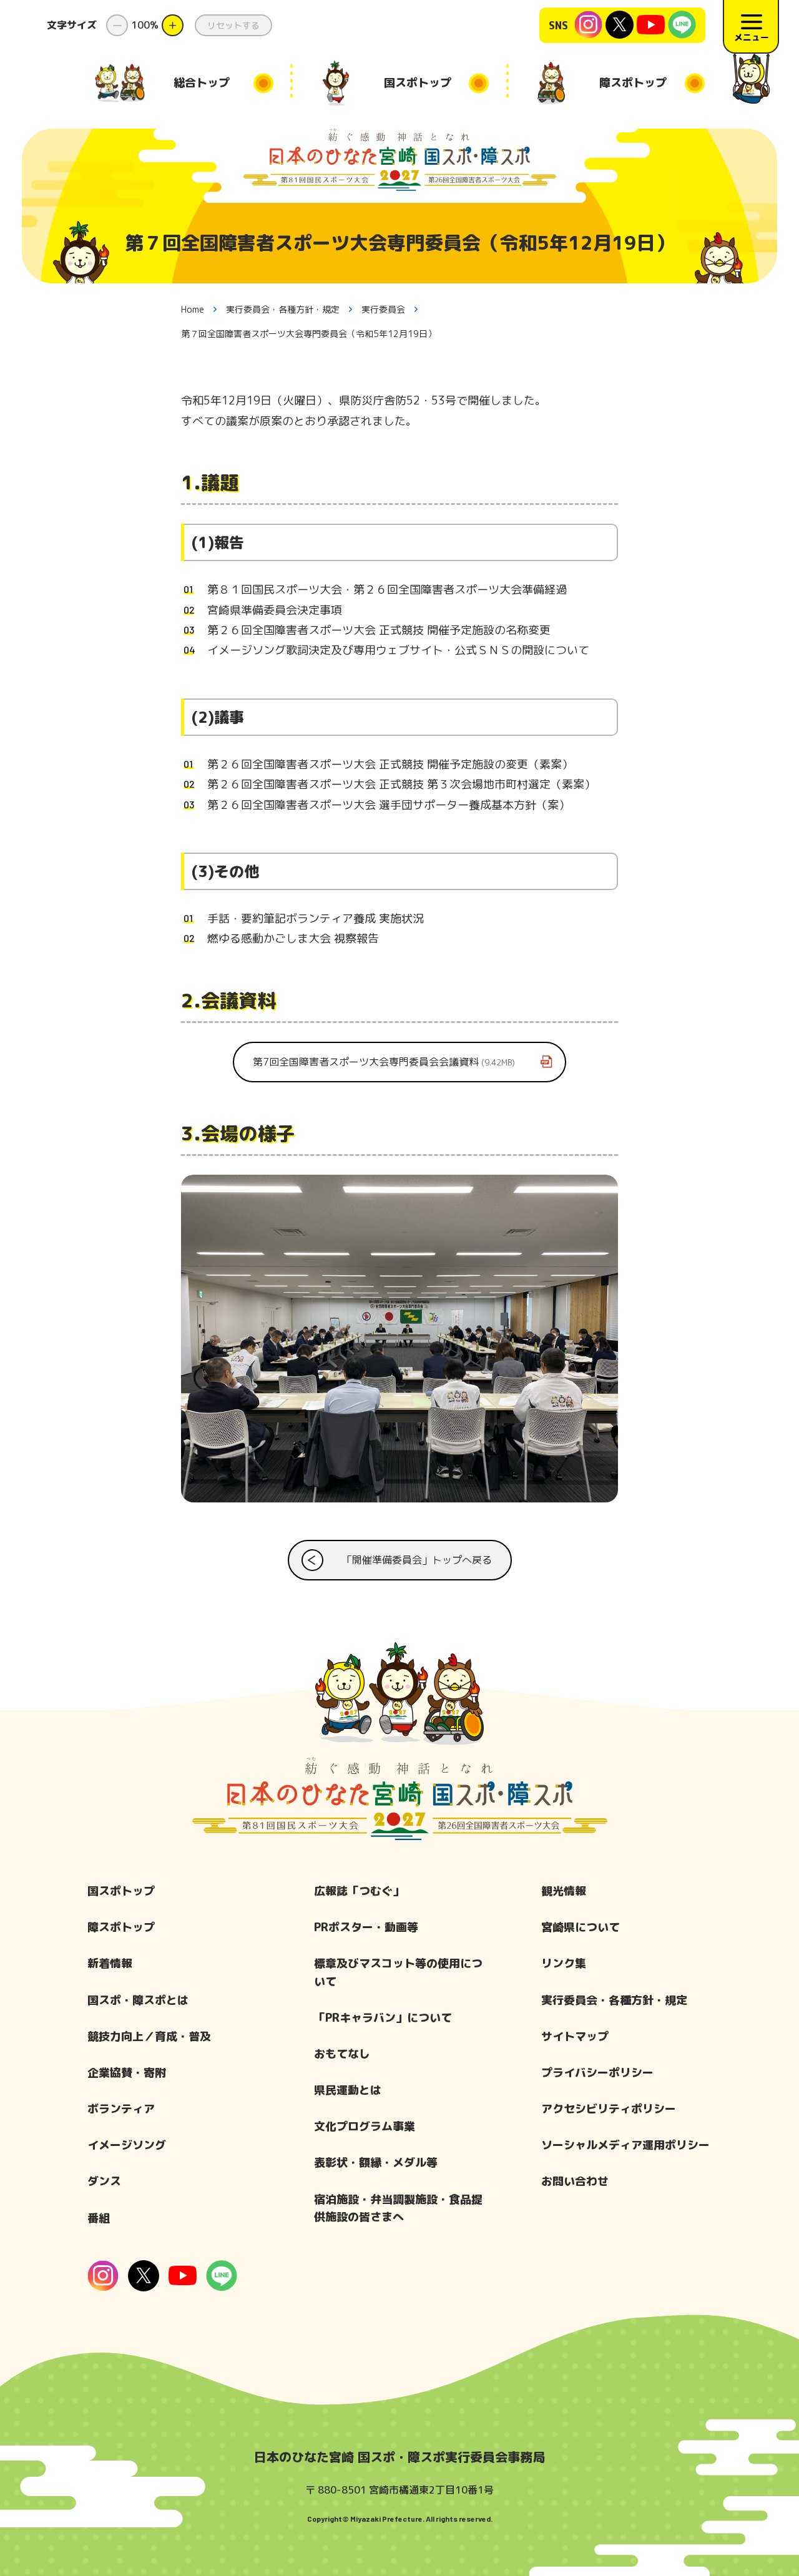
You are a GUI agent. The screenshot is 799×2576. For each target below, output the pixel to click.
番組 (99, 2218)
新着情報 (110, 1963)
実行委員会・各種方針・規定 (614, 2000)
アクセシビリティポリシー (609, 2109)
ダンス (104, 2181)
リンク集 (564, 1963)
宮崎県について (581, 1927)
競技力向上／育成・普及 (149, 2036)
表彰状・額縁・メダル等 (376, 2162)
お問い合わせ (575, 2181)
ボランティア (121, 2109)
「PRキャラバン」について (383, 2018)
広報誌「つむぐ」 (359, 1891)
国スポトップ (121, 1891)
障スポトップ (121, 1927)
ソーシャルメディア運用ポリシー (625, 2145)
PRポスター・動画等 (366, 1927)
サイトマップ (575, 2036)
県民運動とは (348, 2090)
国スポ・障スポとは (138, 2000)
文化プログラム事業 (365, 2126)
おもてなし (342, 2054)
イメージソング (127, 2145)
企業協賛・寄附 (127, 2073)
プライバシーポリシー (597, 2073)
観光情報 (564, 1891)
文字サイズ (72, 25)
